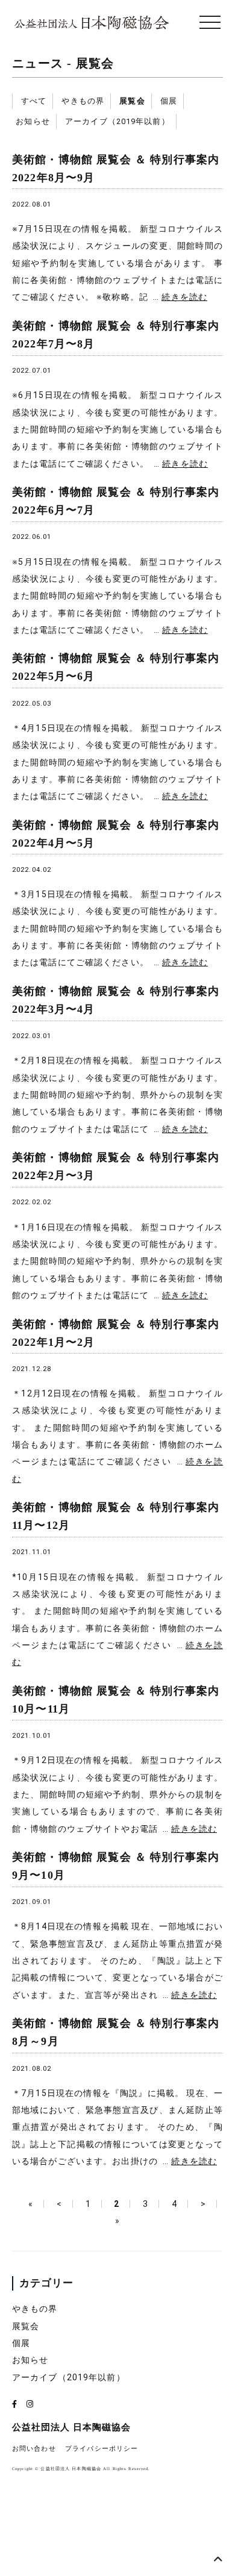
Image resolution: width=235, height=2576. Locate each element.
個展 (169, 101)
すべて (34, 101)
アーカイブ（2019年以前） (117, 121)
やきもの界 (83, 101)
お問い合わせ (34, 2449)
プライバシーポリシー (102, 2449)
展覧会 (95, 64)
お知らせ (33, 121)
